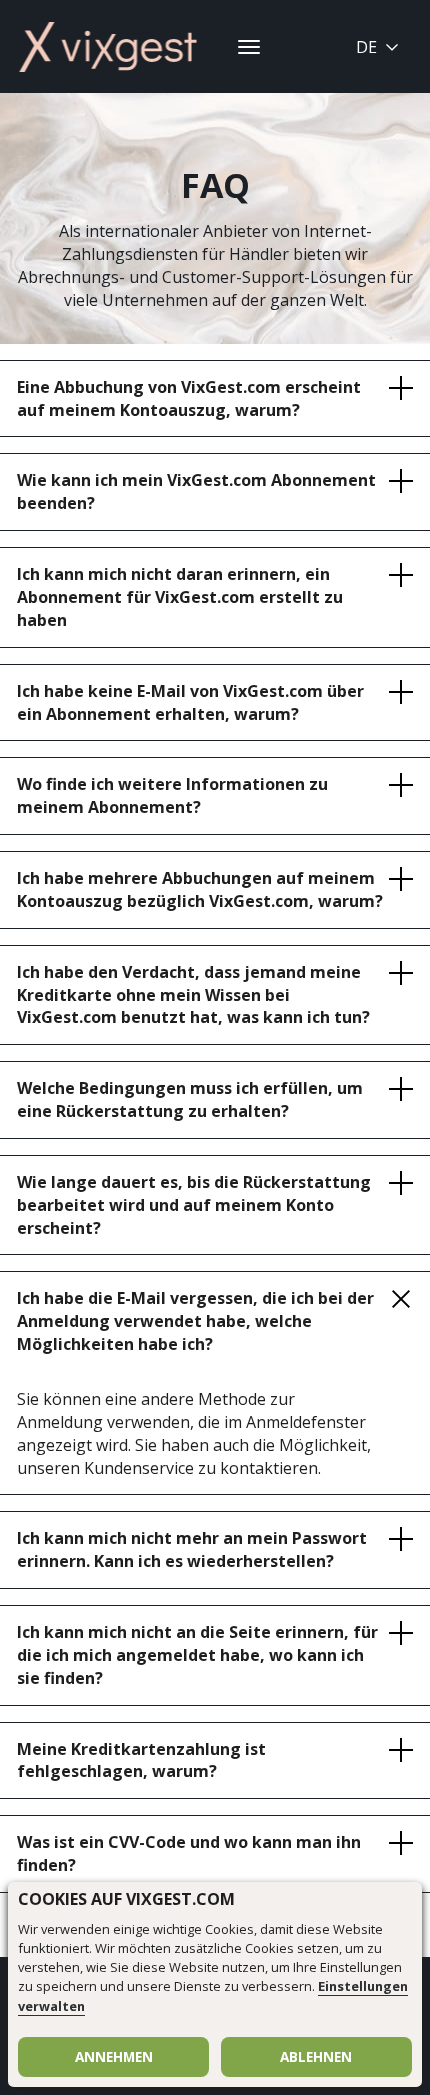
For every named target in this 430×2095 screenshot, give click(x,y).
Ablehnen (316, 2056)
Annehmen (114, 2056)
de (366, 47)
